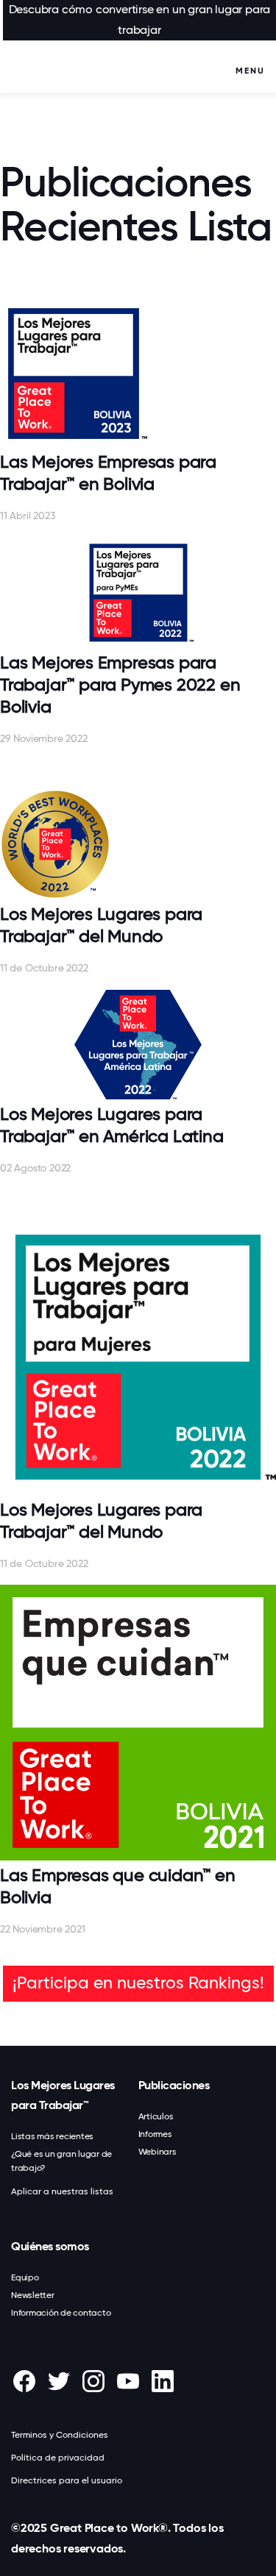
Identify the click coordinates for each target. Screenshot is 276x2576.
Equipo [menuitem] (25, 2277)
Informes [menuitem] (155, 2134)
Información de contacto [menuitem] (61, 2313)
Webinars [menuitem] (158, 2152)
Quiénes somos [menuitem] (50, 2246)
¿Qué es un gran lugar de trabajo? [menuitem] (61, 2161)
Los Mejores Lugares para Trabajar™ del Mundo (101, 925)
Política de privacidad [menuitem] (58, 2458)
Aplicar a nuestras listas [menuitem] (62, 2191)
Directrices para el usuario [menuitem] (67, 2480)
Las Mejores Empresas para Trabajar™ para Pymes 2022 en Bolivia (120, 685)
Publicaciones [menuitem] (174, 2085)
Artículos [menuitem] (156, 2116)
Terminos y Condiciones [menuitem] (60, 2435)
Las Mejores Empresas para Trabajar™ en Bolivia (108, 473)
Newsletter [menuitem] (33, 2295)
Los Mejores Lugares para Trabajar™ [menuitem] (63, 2095)
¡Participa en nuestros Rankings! (138, 1983)
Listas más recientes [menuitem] (52, 2136)
